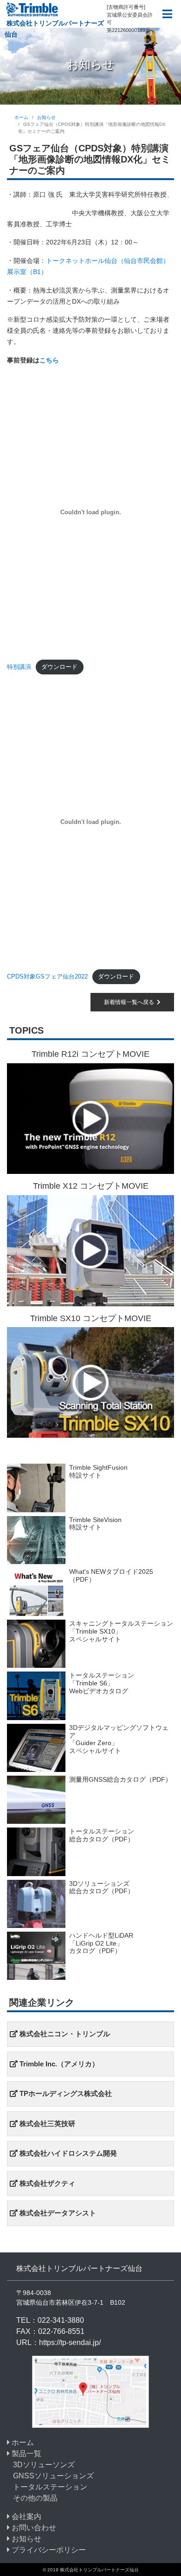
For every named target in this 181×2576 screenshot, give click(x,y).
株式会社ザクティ (46, 2183)
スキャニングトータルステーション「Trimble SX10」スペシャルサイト (121, 1631)
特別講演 (19, 667)
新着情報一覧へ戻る (130, 1002)
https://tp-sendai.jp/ (70, 2342)
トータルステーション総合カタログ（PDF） (102, 1835)
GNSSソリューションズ (53, 2476)
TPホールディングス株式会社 (65, 2093)
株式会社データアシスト (57, 2213)
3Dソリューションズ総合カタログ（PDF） (102, 1887)
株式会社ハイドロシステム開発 (67, 2153)
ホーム (21, 117)
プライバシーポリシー (48, 2550)
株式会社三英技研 (46, 2124)
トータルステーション (50, 2487)
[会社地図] (90, 2391)
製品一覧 (26, 2454)
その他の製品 (35, 2498)
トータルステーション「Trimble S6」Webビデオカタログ (102, 1683)
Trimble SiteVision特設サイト (95, 1524)
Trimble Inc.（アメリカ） (58, 2064)
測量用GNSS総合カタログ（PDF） (120, 1779)
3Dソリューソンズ (44, 2465)
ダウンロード (59, 667)
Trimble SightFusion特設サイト (98, 1471)
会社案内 (26, 2517)
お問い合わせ (33, 2528)
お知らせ (46, 117)
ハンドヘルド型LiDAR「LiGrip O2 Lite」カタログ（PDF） (101, 1943)
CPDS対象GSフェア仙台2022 (47, 976)
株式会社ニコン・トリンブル (64, 2034)
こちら (49, 360)
